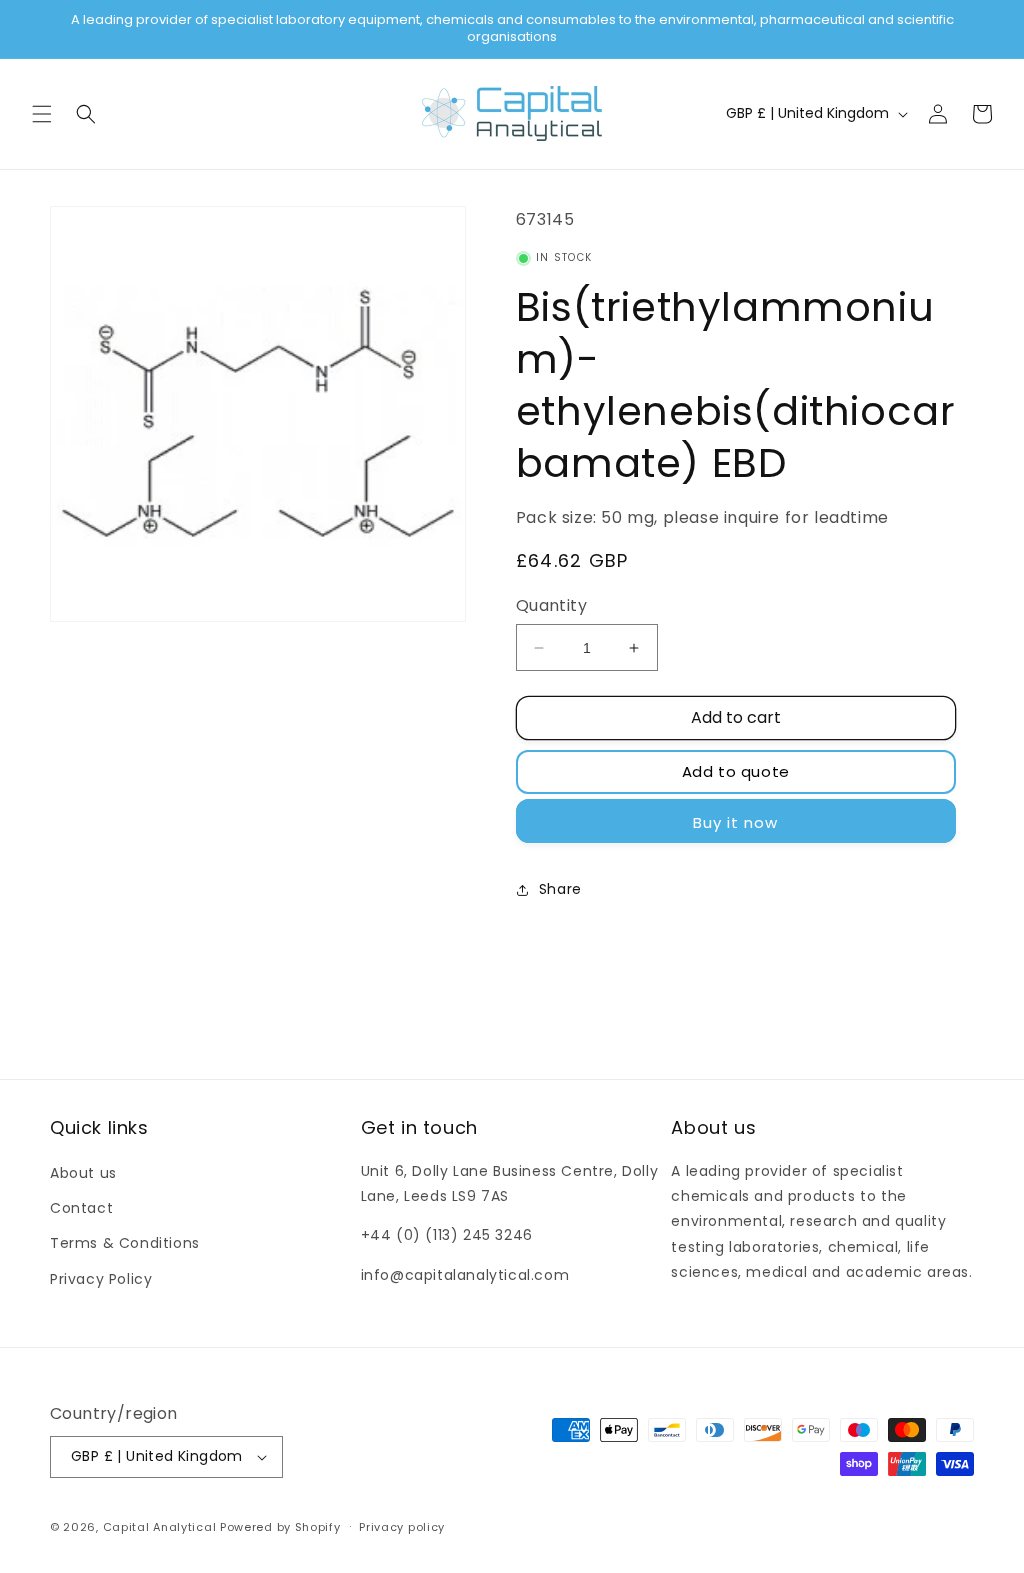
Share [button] (560, 889)
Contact (81, 1208)
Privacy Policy (101, 1279)
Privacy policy (402, 1527)
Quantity (551, 605)
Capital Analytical (160, 1527)
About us (83, 1173)
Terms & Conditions (125, 1243)
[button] (42, 114)
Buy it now (735, 822)
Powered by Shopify (280, 1527)
